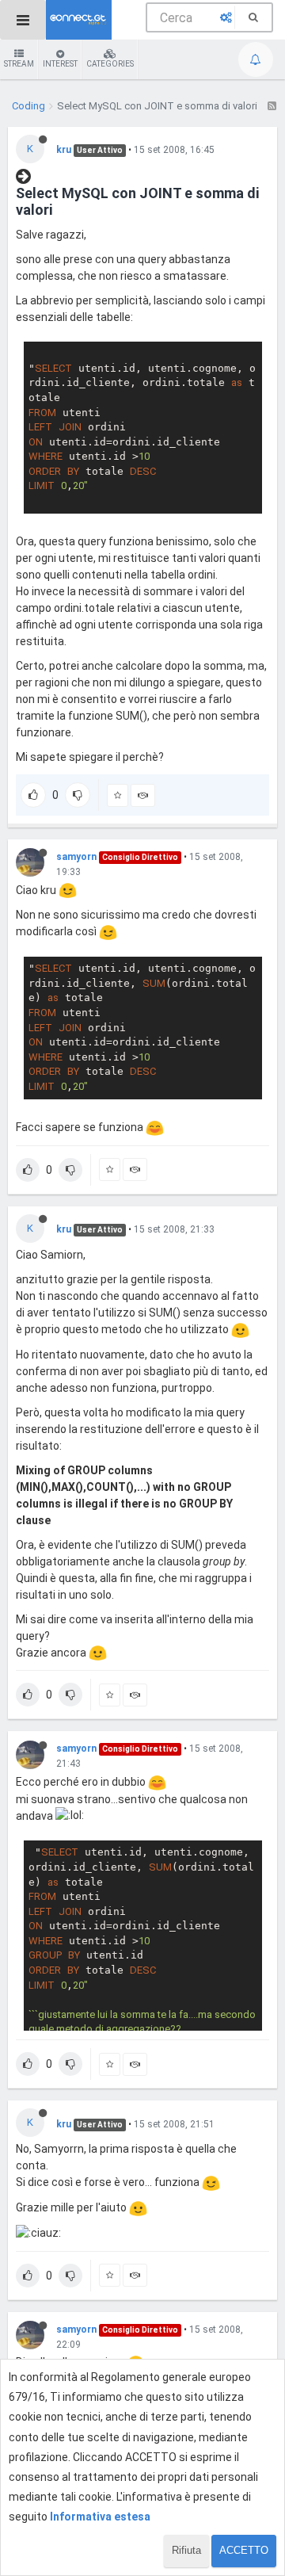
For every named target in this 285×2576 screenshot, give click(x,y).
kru (64, 150)
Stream (19, 64)
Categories (110, 64)
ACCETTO (244, 2550)
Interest (60, 64)
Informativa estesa (100, 2517)
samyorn (76, 857)
